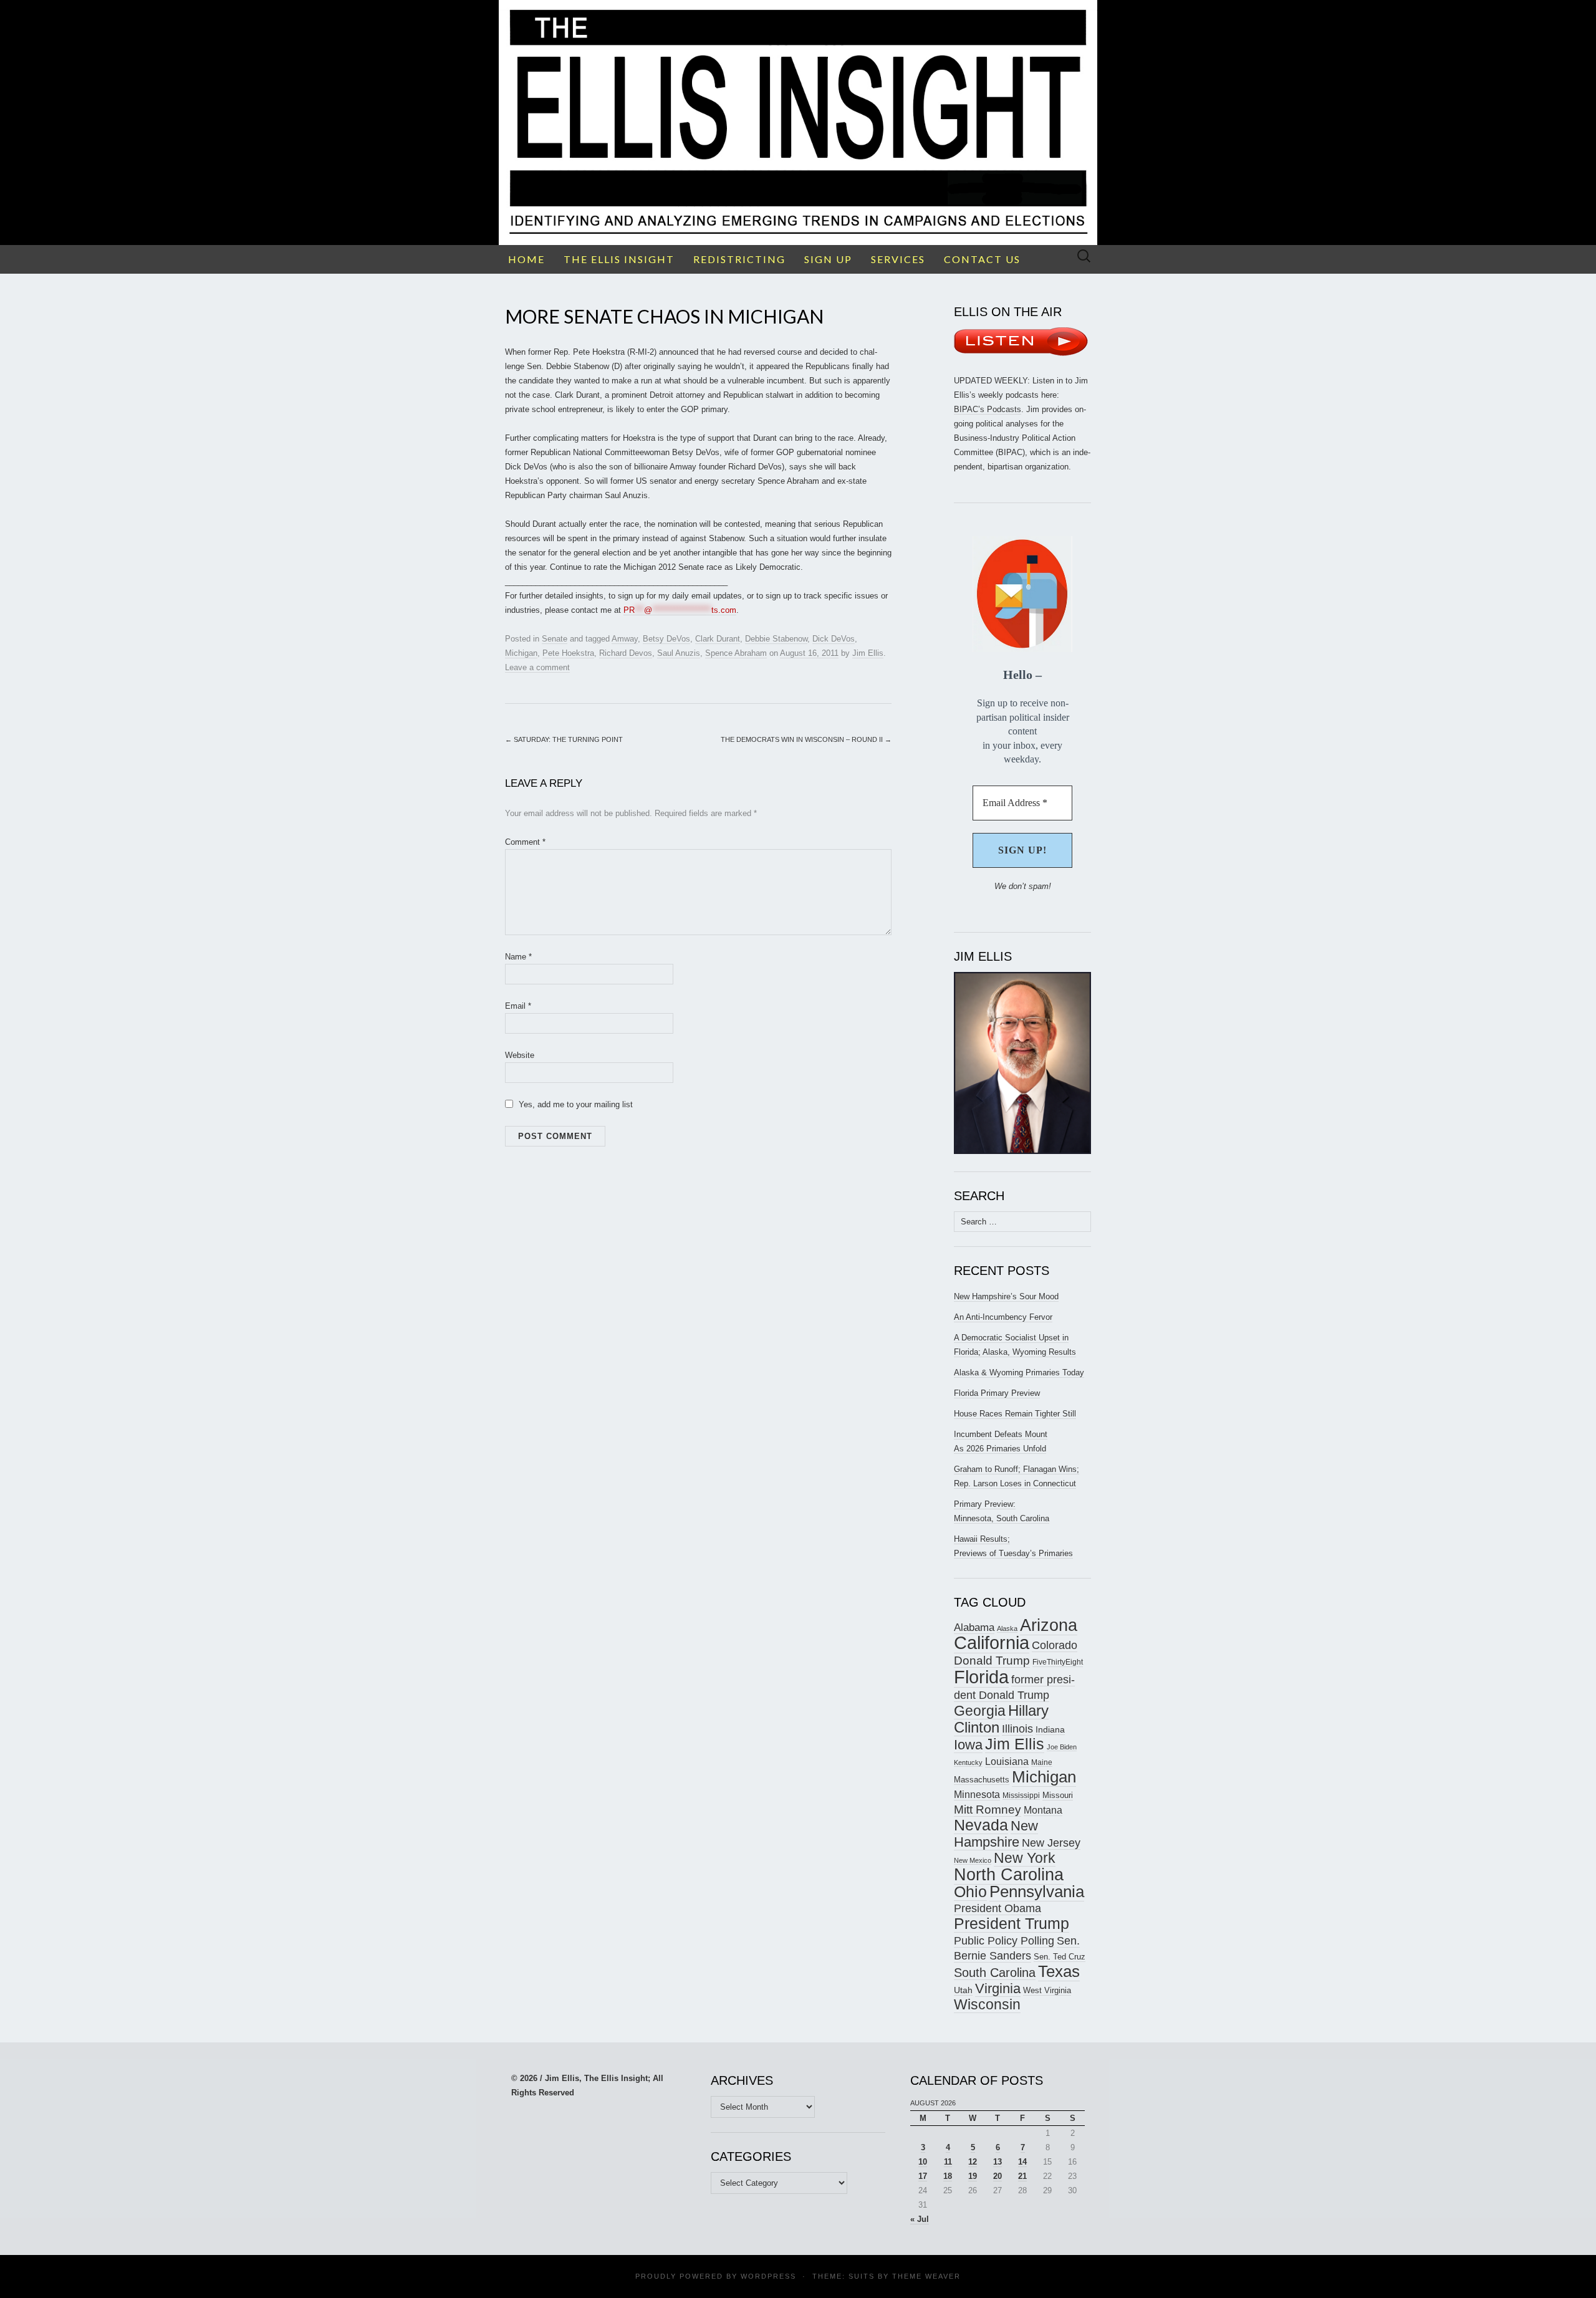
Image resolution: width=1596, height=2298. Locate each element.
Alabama (974, 1627)
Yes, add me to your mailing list (574, 1104)
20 (997, 2176)
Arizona (1049, 1625)
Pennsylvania (1037, 1892)
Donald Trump (992, 1661)
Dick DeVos (834, 639)
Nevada (981, 1825)
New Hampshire (996, 1834)
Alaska (1007, 1628)
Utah (963, 1990)
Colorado (1055, 1645)
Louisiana (1007, 1762)
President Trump (1012, 1924)
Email (518, 1006)
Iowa (968, 1745)
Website (520, 1055)
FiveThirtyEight (1058, 1662)
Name (518, 957)
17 (923, 2176)
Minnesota (977, 1794)
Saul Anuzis (679, 653)
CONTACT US (982, 259)
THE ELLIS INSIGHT (619, 259)
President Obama (997, 1908)
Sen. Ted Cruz (1060, 1957)
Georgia (980, 1711)
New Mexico (973, 1860)
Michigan (521, 653)
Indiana (1050, 1729)
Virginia (998, 1988)
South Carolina (995, 1973)
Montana (1043, 1810)
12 (973, 2162)
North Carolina (1009, 1875)
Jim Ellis (868, 653)
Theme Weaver (926, 2276)
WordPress (768, 2276)
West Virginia (1047, 1990)
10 (923, 2162)
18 (948, 2176)
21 (1022, 2176)
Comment (525, 842)
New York (1025, 1858)
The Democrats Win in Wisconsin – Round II (806, 739)
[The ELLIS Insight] (798, 123)
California (992, 1643)
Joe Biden (1062, 1747)
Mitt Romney (988, 1810)
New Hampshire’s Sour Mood (1006, 1296)
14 (1022, 2162)
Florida (981, 1677)
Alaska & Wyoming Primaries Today (1019, 1373)
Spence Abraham (736, 653)
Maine (1042, 1762)
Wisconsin (987, 2004)
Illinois (1017, 1728)
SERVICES (898, 259)
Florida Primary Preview (997, 1393)
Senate (555, 639)
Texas (1059, 1971)
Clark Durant (718, 639)
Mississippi (1021, 1795)
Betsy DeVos (666, 639)
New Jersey (1051, 1843)
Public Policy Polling (1004, 1940)
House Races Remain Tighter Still (1015, 1414)
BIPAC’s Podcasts (988, 409)
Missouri (1058, 1795)
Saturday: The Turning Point (564, 739)
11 (948, 2162)
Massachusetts (982, 1780)
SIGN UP (828, 259)
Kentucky (968, 1762)
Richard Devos (626, 653)
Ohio (970, 1892)
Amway (625, 639)
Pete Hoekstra (568, 653)
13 (997, 2162)
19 (973, 2176)
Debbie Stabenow (776, 639)
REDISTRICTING (739, 259)
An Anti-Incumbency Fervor (1003, 1317)
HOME (526, 259)
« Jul (920, 2219)
